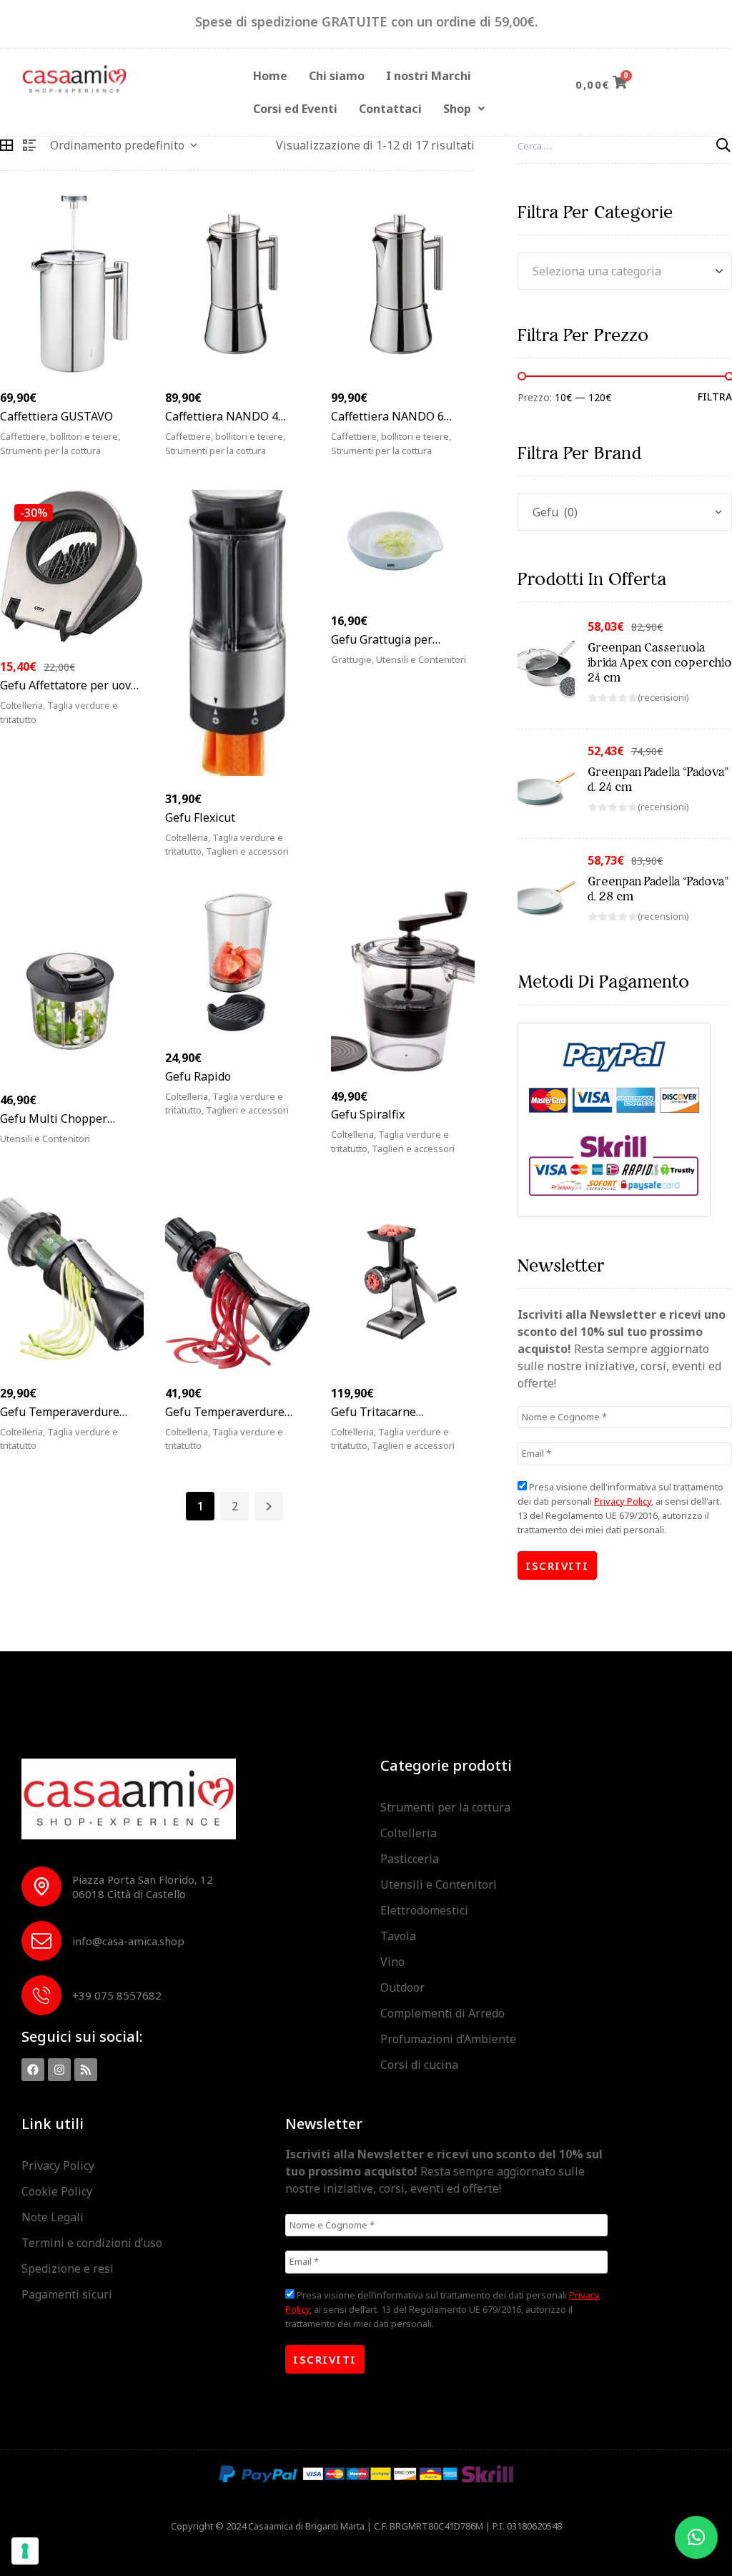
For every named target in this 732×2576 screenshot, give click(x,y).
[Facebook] (33, 2070)
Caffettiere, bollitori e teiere (59, 436)
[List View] (29, 145)
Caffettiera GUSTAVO (56, 416)
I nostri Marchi (429, 76)
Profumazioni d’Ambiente (448, 2039)
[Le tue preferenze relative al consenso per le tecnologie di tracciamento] (25, 2551)
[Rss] (86, 2070)
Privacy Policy (623, 1501)
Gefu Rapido (198, 1076)
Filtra (715, 397)
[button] (464, 109)
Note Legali (53, 2217)
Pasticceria (410, 1859)
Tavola (398, 1936)
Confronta (136, 459)
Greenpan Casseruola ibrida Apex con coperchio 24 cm (660, 662)
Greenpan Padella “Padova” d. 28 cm (658, 889)
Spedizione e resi (68, 2268)
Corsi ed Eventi (295, 109)
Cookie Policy (57, 2191)
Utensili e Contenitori (439, 1884)
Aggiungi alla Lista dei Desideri (116, 459)
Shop (457, 109)
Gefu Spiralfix (368, 1114)
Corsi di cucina (419, 2065)
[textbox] (625, 271)
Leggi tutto (51, 459)
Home (270, 76)
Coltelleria (21, 705)
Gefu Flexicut (200, 817)
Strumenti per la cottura (445, 1807)
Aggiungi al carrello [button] (242, 459)
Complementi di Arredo (442, 2013)
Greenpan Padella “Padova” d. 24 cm (658, 779)
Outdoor (402, 1987)
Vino (392, 1962)
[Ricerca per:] (625, 145)
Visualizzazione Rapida (96, 459)
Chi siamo (337, 76)
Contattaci (390, 109)
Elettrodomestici (424, 1910)
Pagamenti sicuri (67, 2294)
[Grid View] (6, 145)
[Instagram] (59, 2070)
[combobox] (625, 271)
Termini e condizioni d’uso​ (92, 2243)
